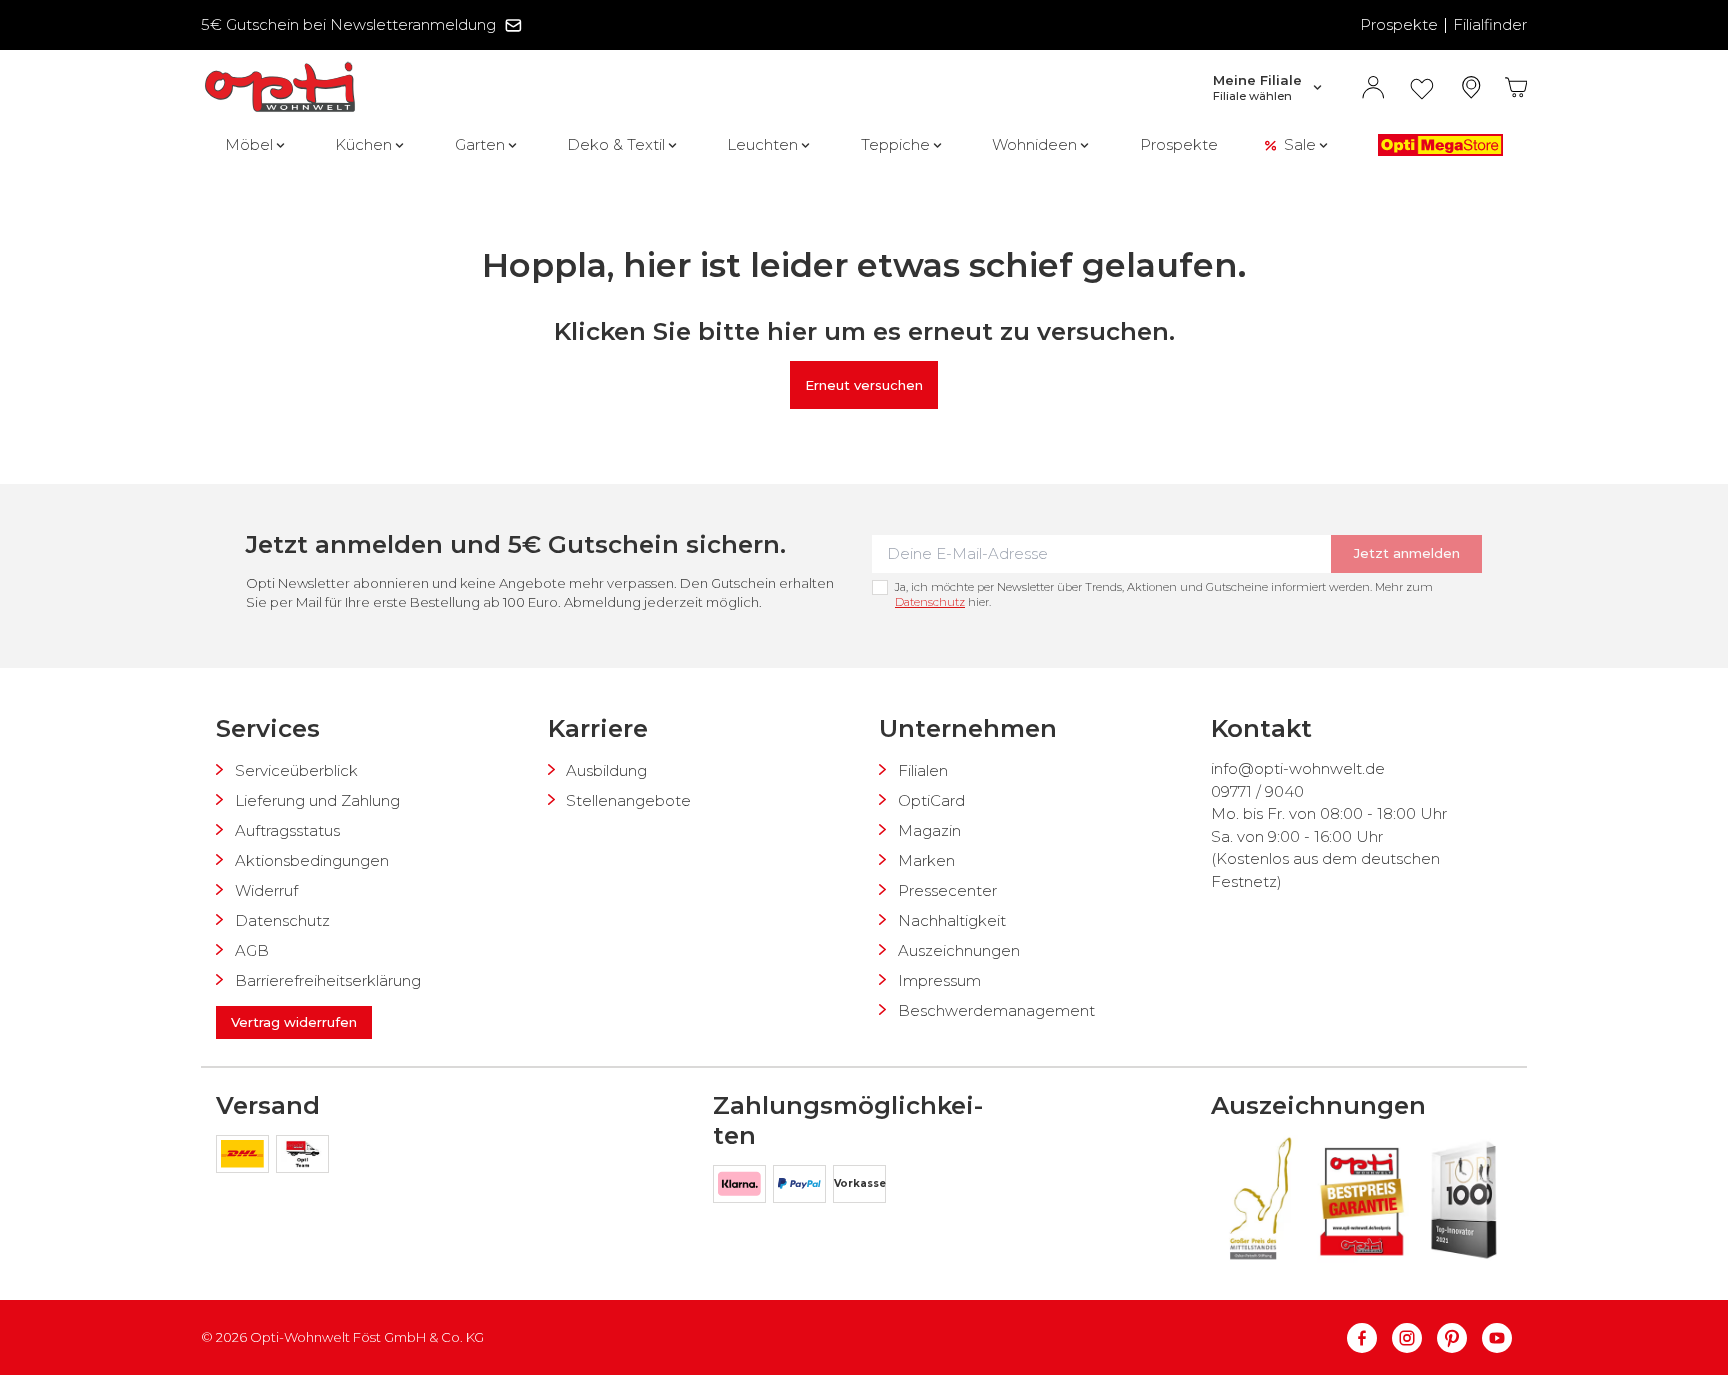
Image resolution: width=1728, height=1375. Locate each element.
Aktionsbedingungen (312, 860)
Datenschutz (930, 602)
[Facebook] (1369, 1338)
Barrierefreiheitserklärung (328, 980)
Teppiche (895, 144)
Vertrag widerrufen (294, 1022)
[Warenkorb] (1516, 87)
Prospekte (1399, 24)
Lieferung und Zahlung (317, 800)
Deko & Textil (616, 144)
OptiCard (931, 800)
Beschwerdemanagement (996, 1010)
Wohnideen (1034, 144)
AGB (252, 950)
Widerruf (266, 890)
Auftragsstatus (287, 830)
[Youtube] (1497, 1338)
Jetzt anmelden (1407, 553)
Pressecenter (947, 890)
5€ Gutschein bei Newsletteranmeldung (348, 24)
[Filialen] (1471, 87)
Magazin (929, 830)
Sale (1300, 144)
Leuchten (762, 144)
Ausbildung (606, 770)
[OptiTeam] (302, 1157)
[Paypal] (803, 1187)
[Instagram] (1414, 1338)
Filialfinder (1490, 24)
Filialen (923, 770)
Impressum (939, 980)
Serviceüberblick (296, 770)
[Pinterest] (1459, 1338)
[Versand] (246, 1157)
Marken (926, 860)
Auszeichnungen (959, 950)
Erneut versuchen (864, 385)
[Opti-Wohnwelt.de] (280, 87)
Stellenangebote (628, 800)
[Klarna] (743, 1187)
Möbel (249, 144)
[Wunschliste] (1422, 88)
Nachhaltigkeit (952, 920)
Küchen (363, 144)
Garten (480, 144)
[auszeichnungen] (1259, 1198)
